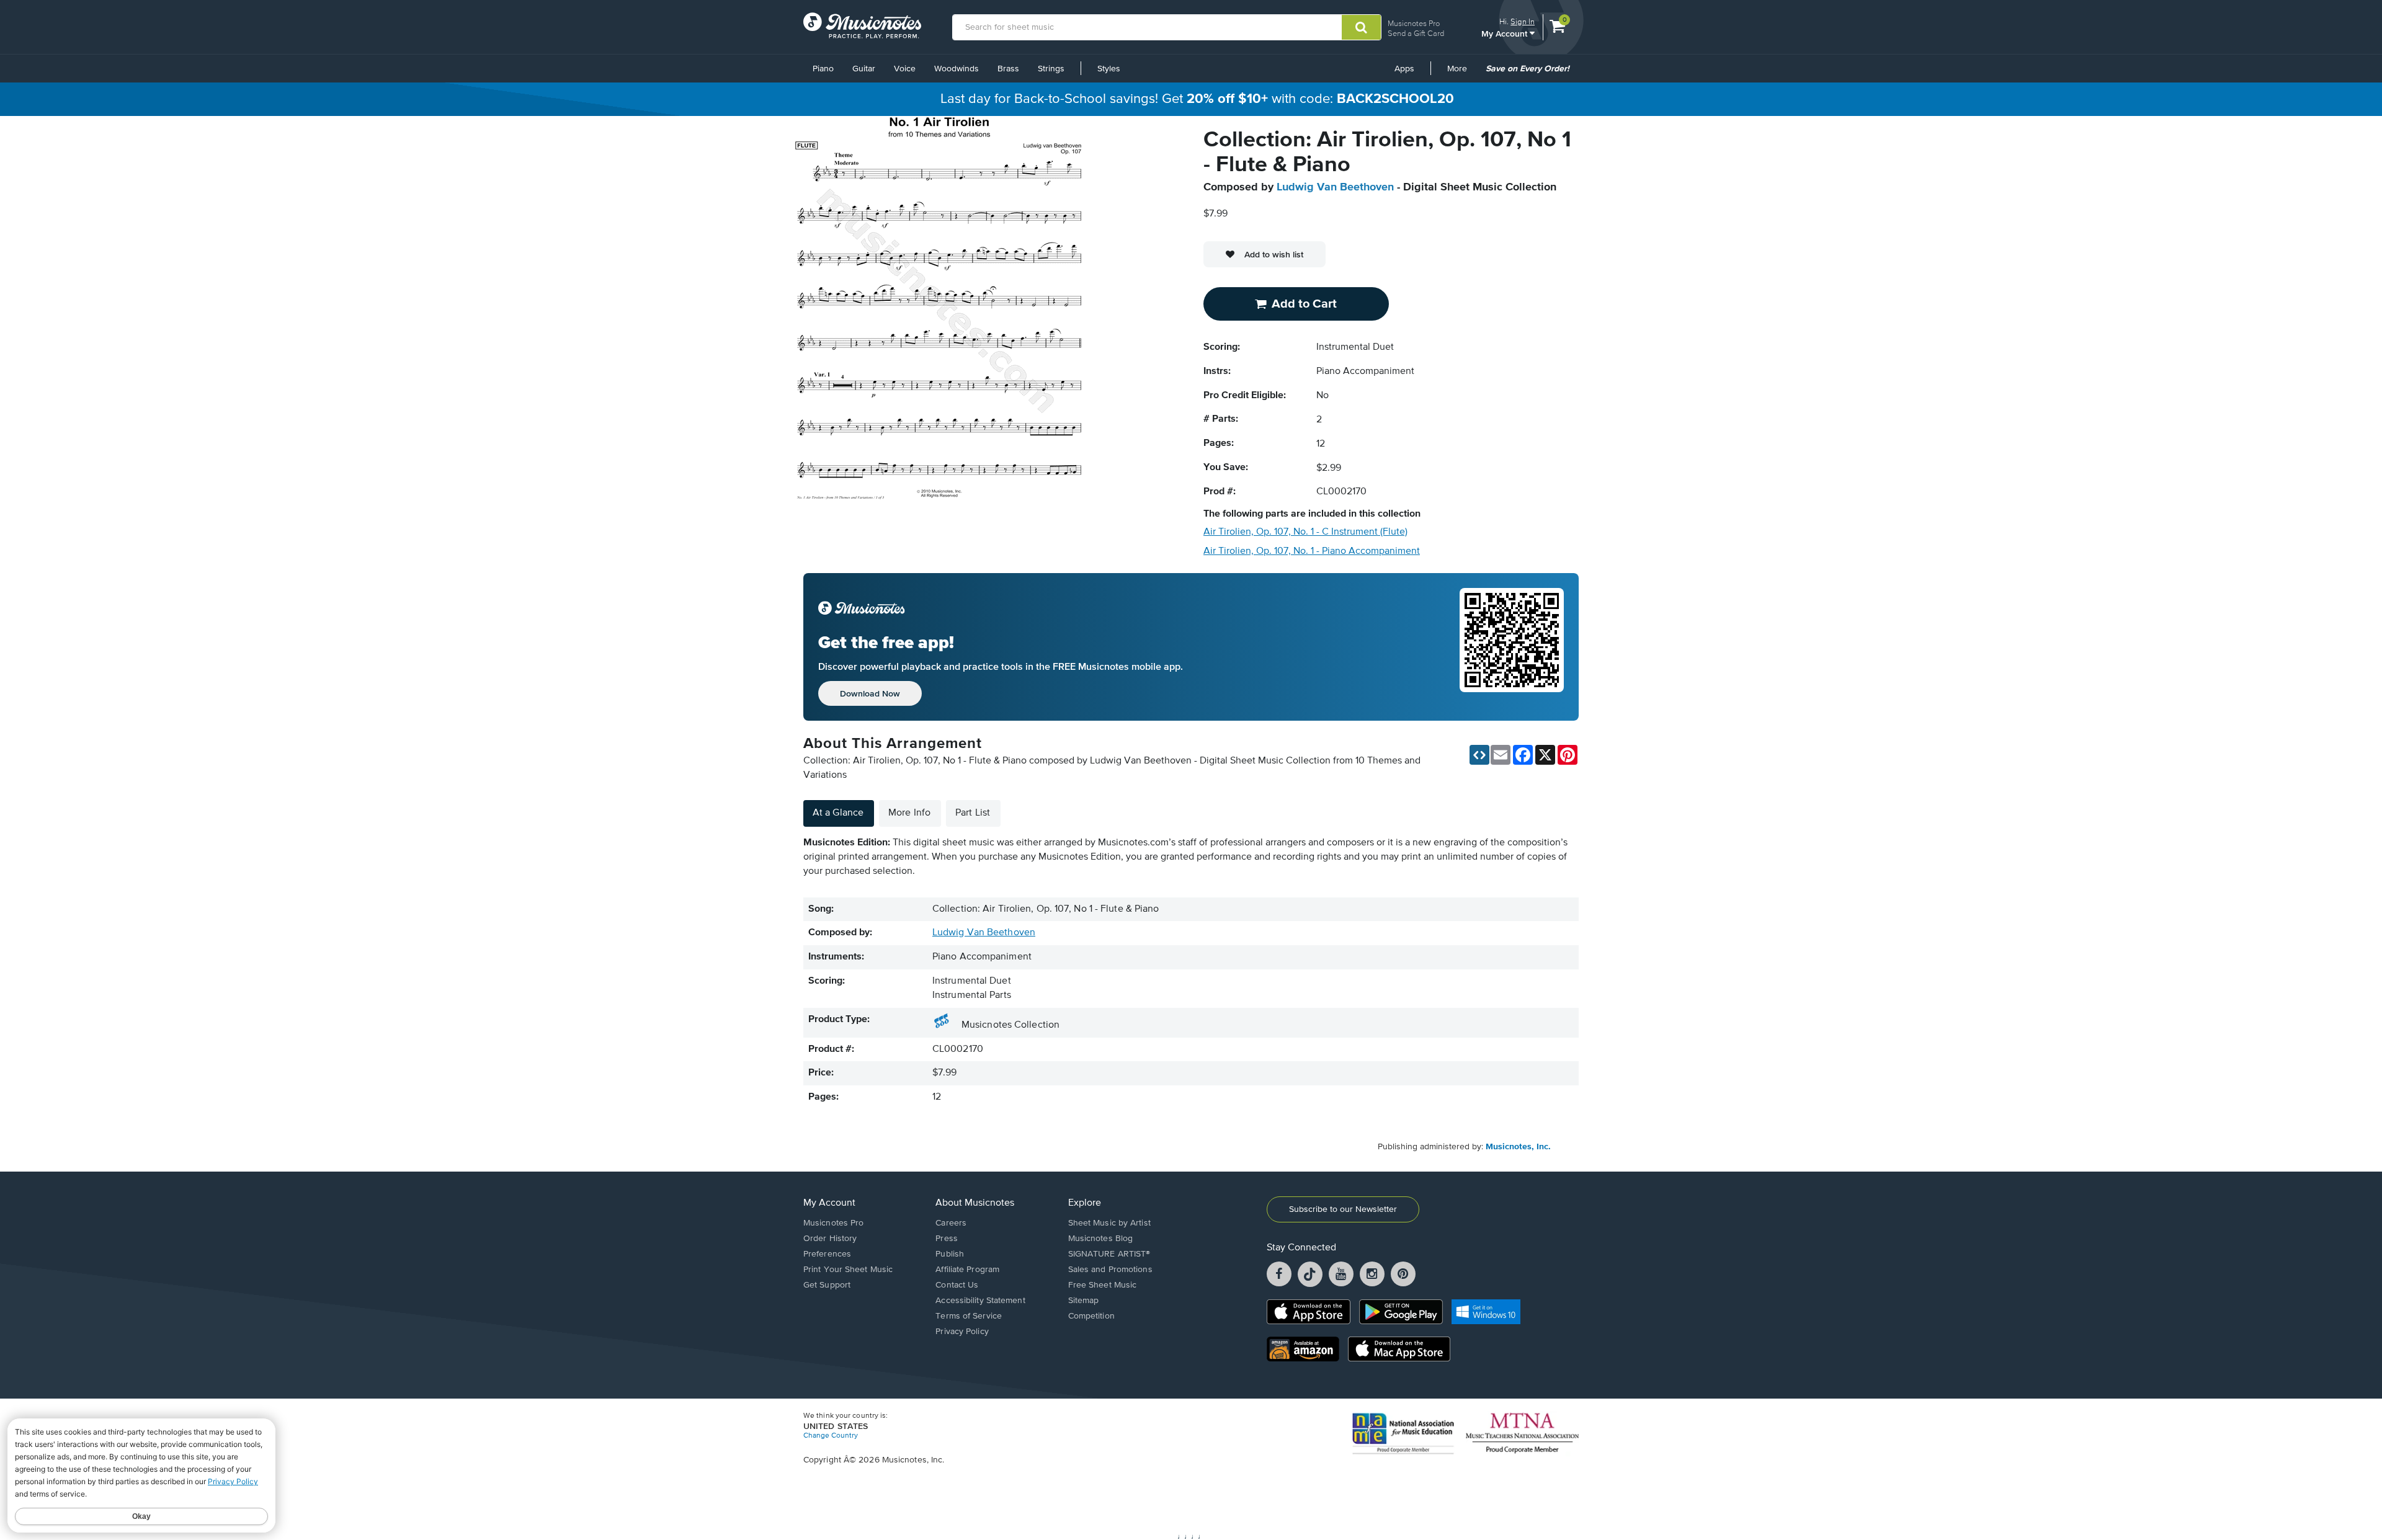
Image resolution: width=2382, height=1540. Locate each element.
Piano (823, 69)
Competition (1091, 1316)
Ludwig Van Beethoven (1335, 187)
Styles (1109, 69)
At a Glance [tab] (838, 813)
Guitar (864, 69)
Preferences (827, 1254)
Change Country (831, 1436)
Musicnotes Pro (1414, 23)
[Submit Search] (1361, 27)
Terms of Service (969, 1316)
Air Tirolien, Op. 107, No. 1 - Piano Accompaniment (1312, 551)
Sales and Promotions (1110, 1270)
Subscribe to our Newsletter (1343, 1209)
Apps (1404, 69)
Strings (1051, 69)
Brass (1008, 69)
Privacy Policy (962, 1332)
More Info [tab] (909, 813)
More (1461, 73)
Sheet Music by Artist (1109, 1223)
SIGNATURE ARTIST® (1109, 1254)
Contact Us (957, 1285)
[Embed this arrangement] (1479, 755)
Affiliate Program (967, 1270)
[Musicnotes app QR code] (1512, 647)
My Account (1505, 33)
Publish (950, 1254)
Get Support (827, 1285)
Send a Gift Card (1416, 33)
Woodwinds (957, 69)
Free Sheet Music (1103, 1285)
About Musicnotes (975, 1203)
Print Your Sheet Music (848, 1270)
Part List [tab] (973, 813)
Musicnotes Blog (1101, 1239)
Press (947, 1239)
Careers (951, 1223)
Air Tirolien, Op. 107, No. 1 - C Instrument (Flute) (1305, 532)
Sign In (1523, 21)
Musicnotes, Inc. (1518, 1147)
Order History (830, 1239)
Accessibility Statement (980, 1301)
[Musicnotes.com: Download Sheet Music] (862, 25)
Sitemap (1084, 1301)
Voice (905, 69)
